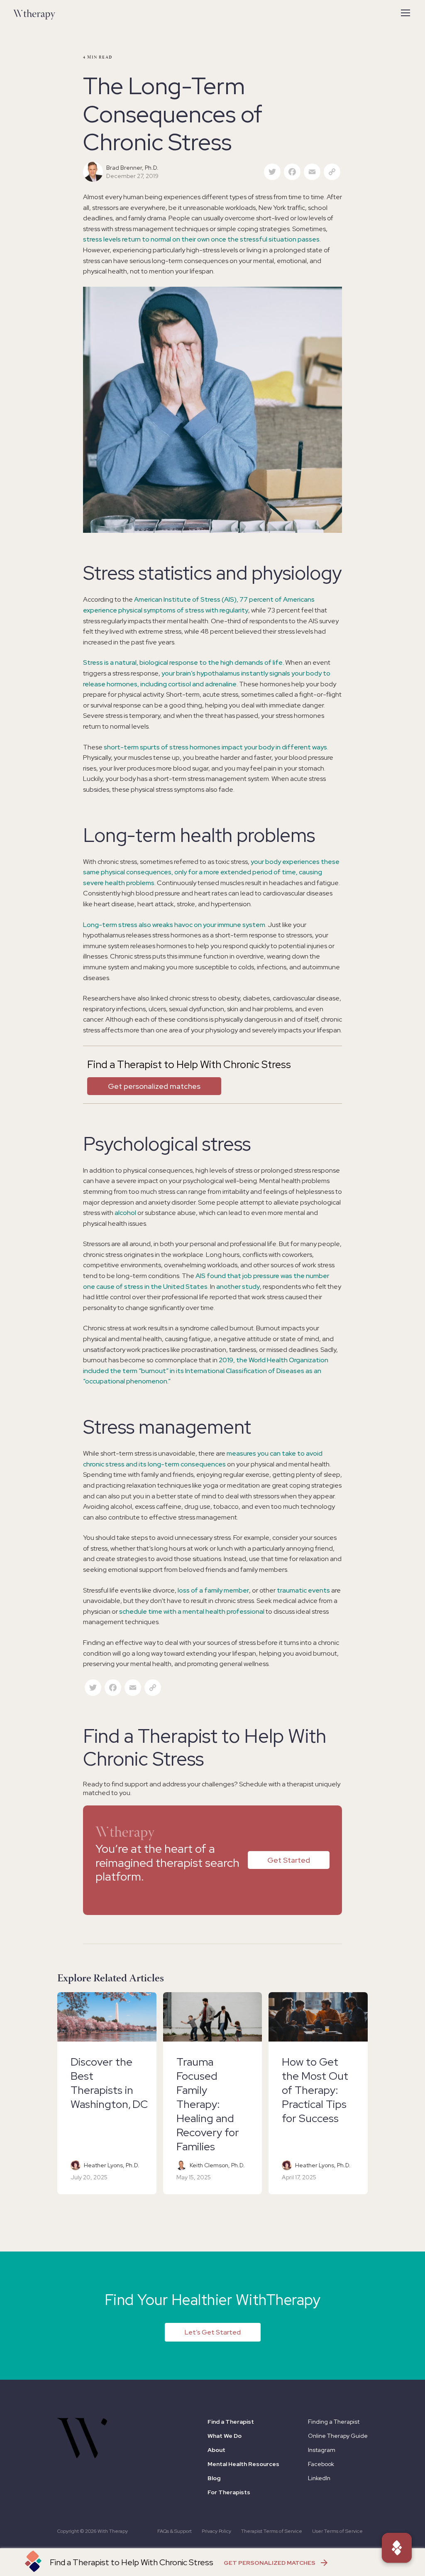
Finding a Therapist (334, 2422)
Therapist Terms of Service (272, 2531)
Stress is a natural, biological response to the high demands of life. (183, 662)
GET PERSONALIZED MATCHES (270, 2563)
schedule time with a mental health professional (192, 1611)
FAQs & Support (175, 2531)
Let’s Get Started (213, 2332)
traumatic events (303, 1590)
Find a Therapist (231, 2422)
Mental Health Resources (243, 2464)
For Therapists (229, 2492)
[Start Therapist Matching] (397, 2548)
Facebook (321, 2464)
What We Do (225, 2436)
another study (238, 1287)
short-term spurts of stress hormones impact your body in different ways (215, 747)
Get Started (289, 1860)
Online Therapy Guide (338, 2436)
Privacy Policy (216, 2531)
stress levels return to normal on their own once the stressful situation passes (201, 239)
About (216, 2450)
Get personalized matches (154, 1086)
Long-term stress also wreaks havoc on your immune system (174, 925)
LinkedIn (319, 2478)
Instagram (322, 2450)
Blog (214, 2478)
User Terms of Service (337, 2531)
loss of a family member (213, 1590)
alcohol (125, 1213)
